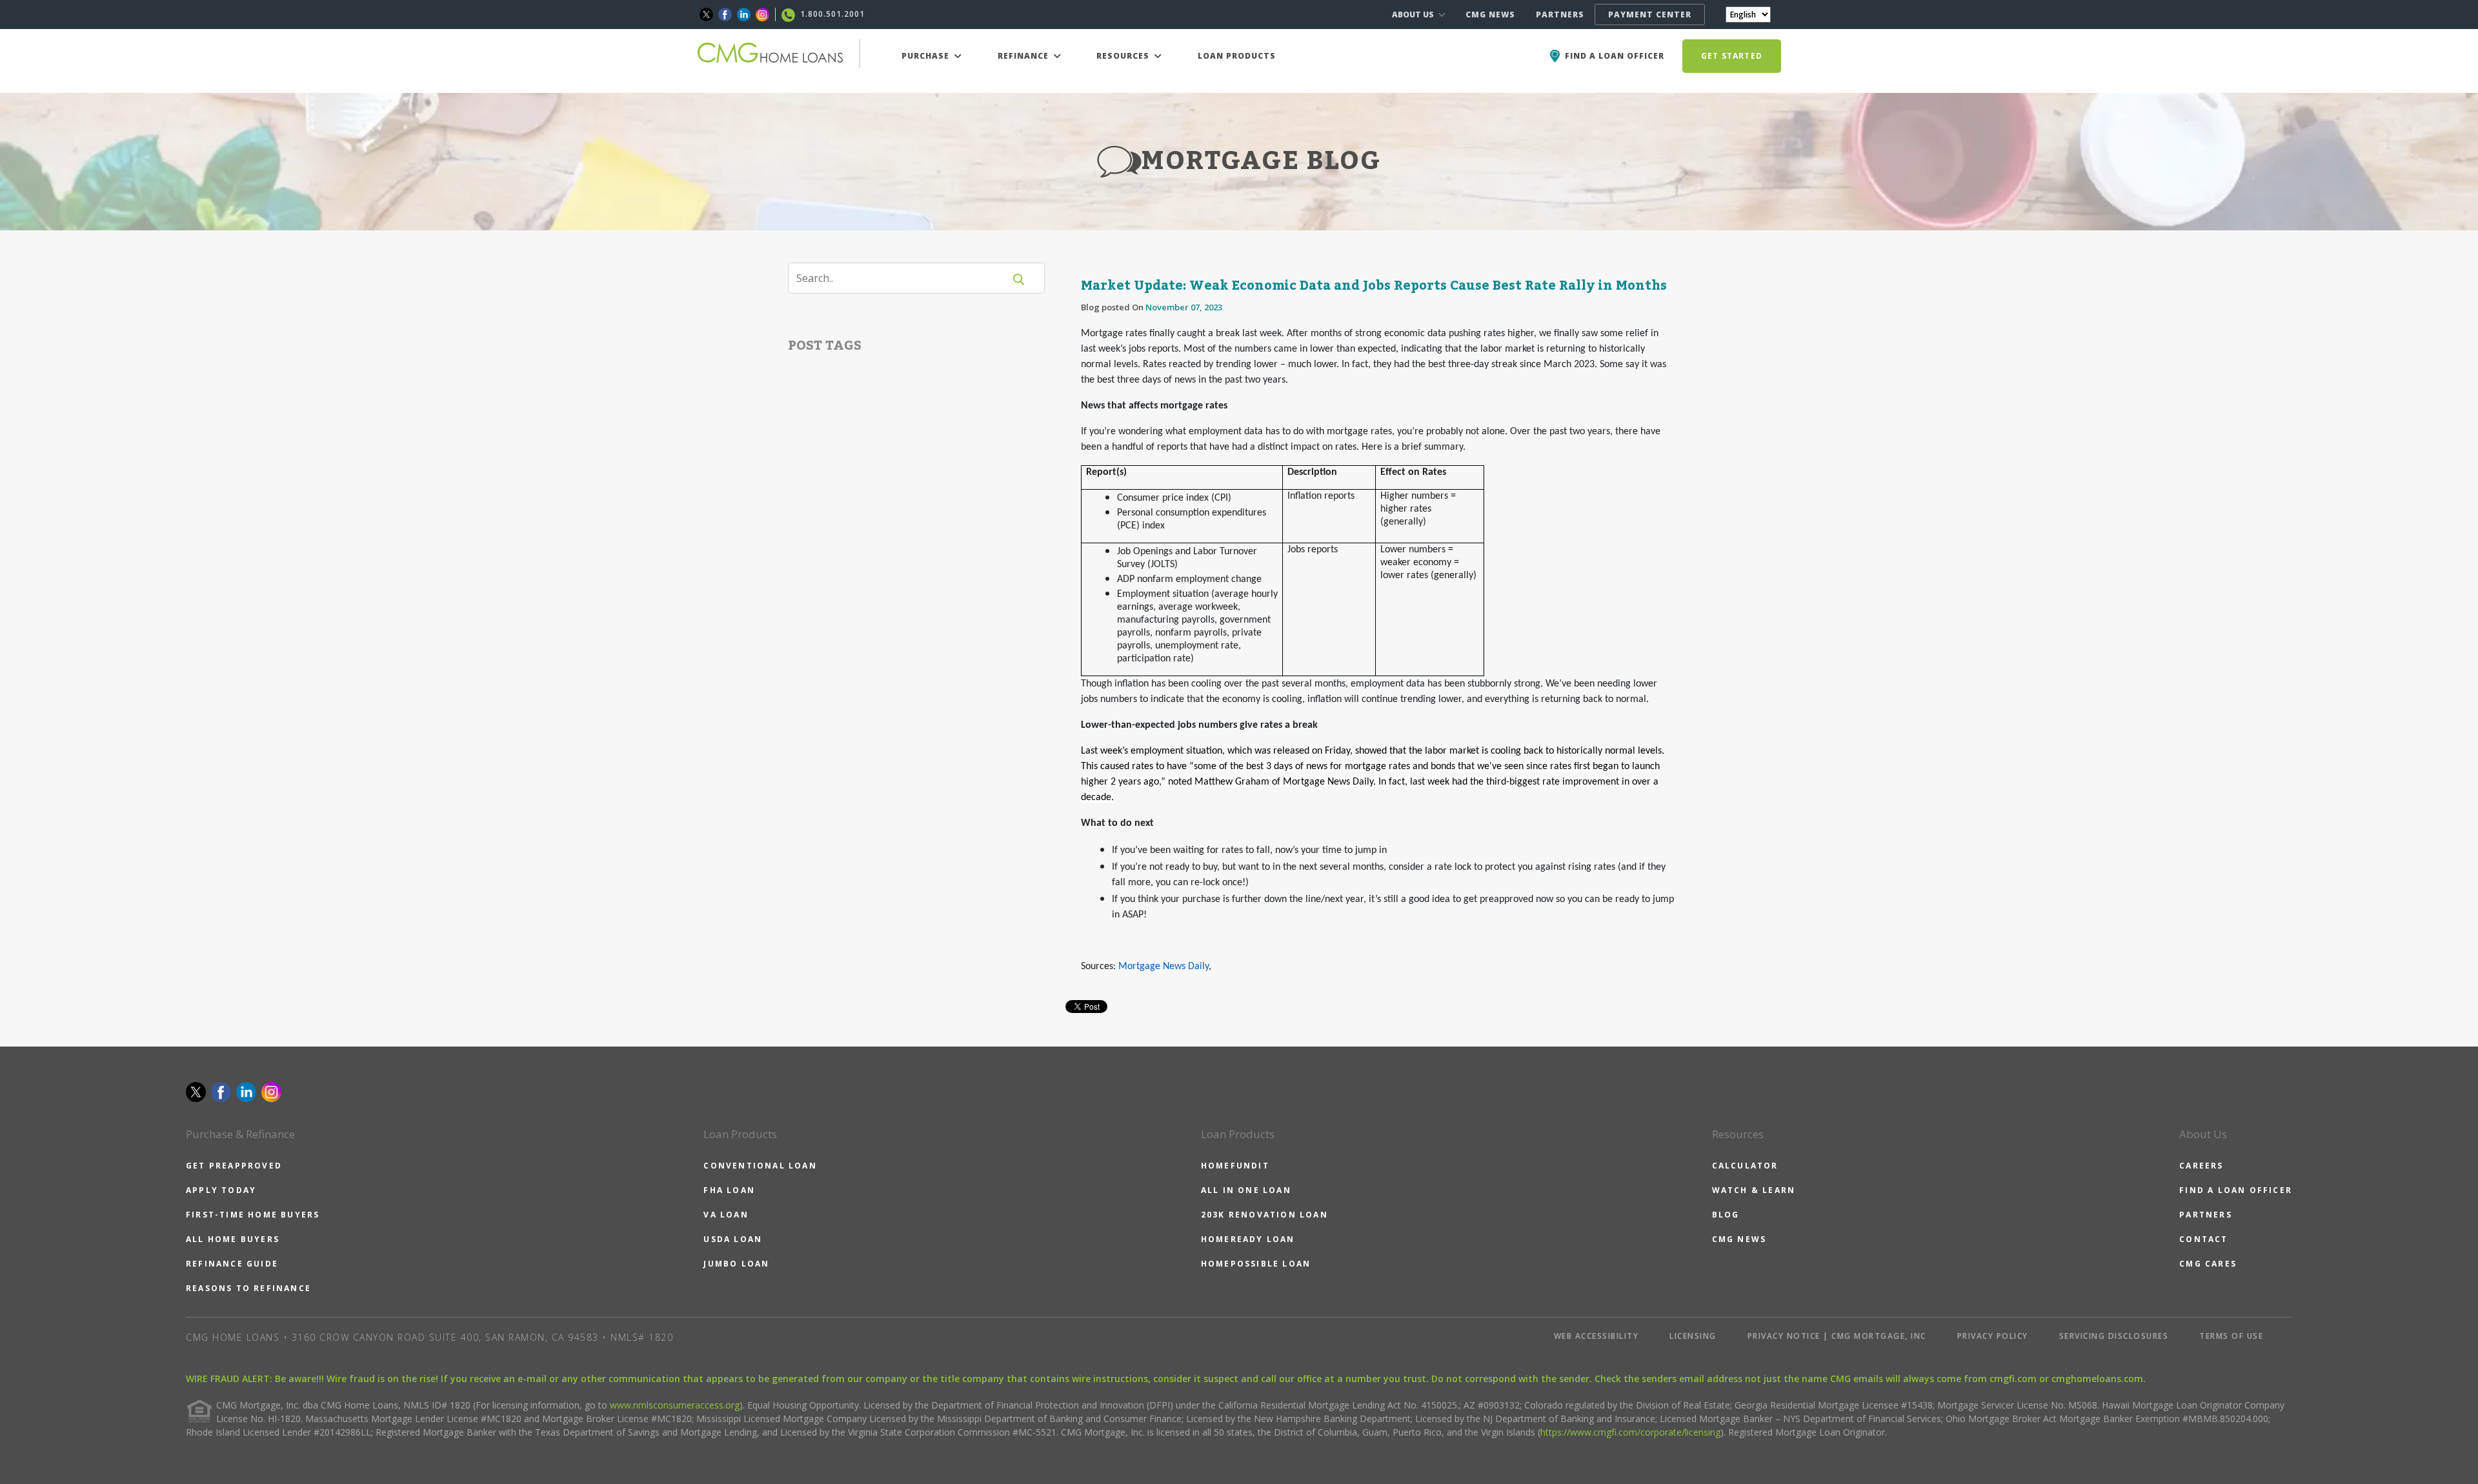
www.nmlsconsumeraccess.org (675, 1405)
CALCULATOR (1745, 1166)
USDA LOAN (733, 1239)
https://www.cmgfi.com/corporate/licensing (1630, 1432)
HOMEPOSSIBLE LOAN (1256, 1264)
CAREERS (2201, 1166)
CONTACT (2203, 1239)
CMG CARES (2208, 1264)
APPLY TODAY (221, 1190)
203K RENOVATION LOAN (1264, 1215)
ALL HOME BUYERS (233, 1239)
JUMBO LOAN (736, 1264)
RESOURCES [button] (1124, 56)
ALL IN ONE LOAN (1246, 1190)
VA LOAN (726, 1215)
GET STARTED (1732, 56)
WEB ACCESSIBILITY (1597, 1336)
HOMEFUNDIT (1235, 1166)
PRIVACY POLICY (1993, 1336)
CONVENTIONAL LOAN (760, 1166)
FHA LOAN (729, 1190)
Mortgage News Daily (1163, 967)
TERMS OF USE (2231, 1336)
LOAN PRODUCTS (1237, 56)
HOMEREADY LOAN (1248, 1239)
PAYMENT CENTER (1650, 15)
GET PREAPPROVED (234, 1166)
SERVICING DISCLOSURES (2114, 1336)
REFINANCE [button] (1024, 56)
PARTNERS (1560, 15)
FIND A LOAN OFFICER (2236, 1190)
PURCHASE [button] (927, 56)
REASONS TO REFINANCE (248, 1288)
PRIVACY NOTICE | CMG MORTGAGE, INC (1837, 1336)
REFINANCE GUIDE (232, 1264)
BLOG (1726, 1215)
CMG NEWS (1490, 15)
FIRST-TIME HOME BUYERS (253, 1215)
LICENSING (1693, 1336)
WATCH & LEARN (1754, 1190)
